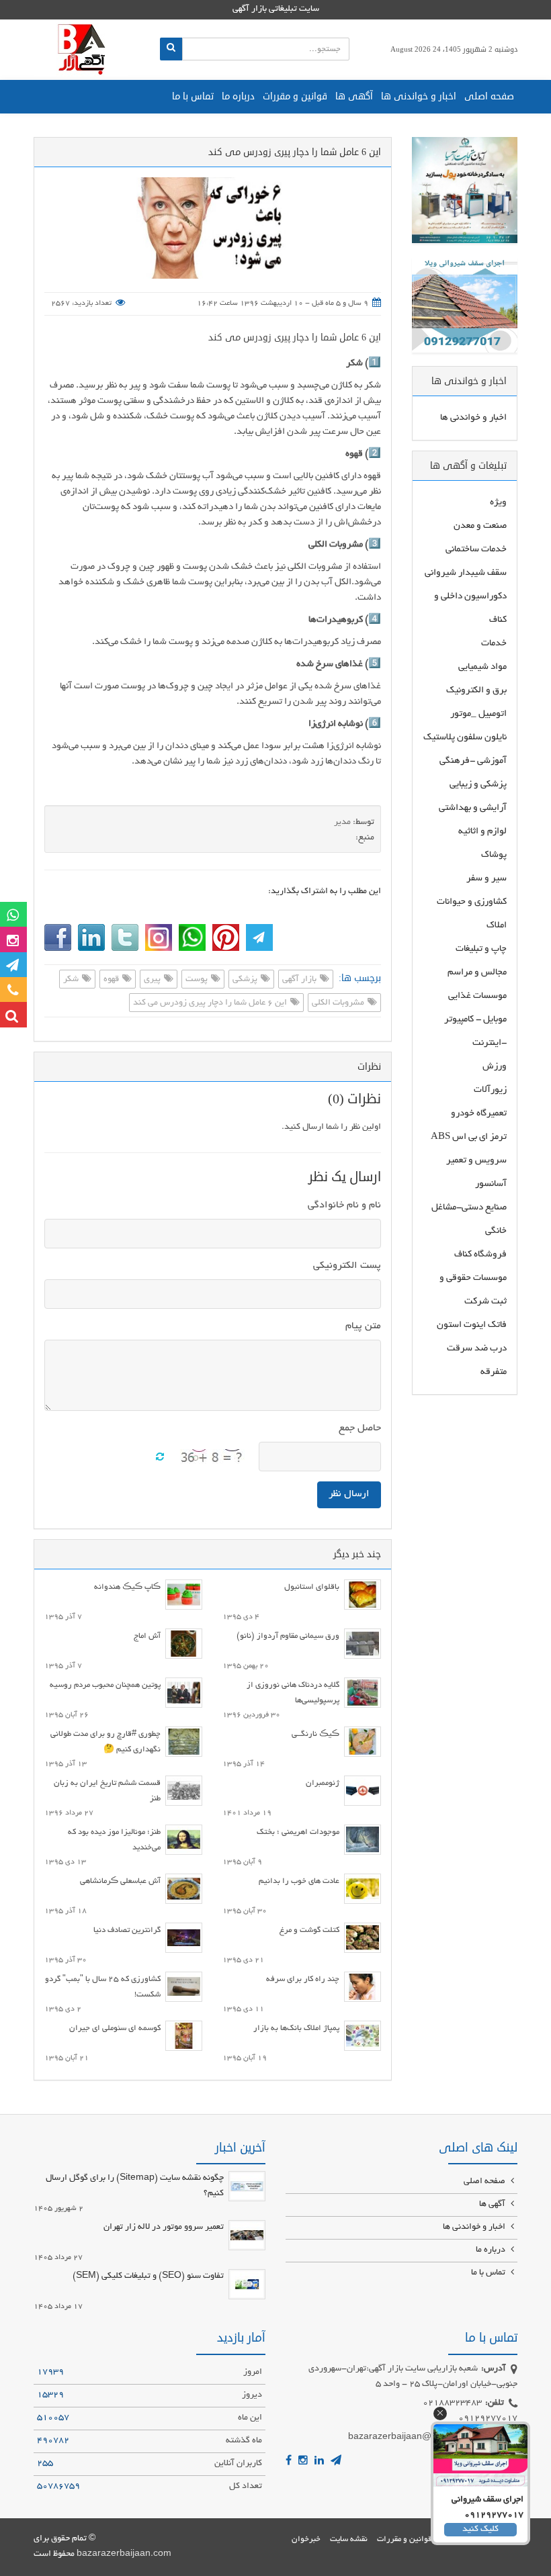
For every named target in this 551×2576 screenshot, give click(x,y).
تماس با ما (193, 96)
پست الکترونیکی (347, 1266)
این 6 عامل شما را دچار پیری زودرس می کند (295, 337)
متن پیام (363, 1326)
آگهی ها (354, 96)
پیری (153, 980)
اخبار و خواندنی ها (419, 96)
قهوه (112, 980)
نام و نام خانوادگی (344, 1205)
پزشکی (246, 980)
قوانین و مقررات (295, 96)
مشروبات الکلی (339, 1003)
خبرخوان (306, 2539)
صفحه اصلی (489, 96)
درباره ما (238, 96)
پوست (198, 980)
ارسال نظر (349, 1494)
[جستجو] (171, 49)
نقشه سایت (349, 2539)
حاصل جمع (360, 1428)
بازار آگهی (300, 980)
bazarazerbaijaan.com (124, 2555)
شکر (72, 980)
